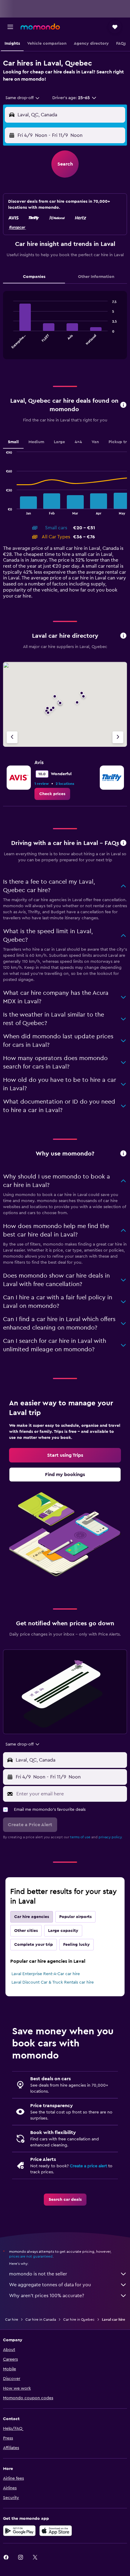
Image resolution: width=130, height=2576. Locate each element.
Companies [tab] (34, 277)
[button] (10, 27)
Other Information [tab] (96, 277)
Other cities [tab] (26, 1931)
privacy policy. (110, 1837)
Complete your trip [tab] (34, 1945)
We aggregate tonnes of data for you (50, 2285)
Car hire (12, 2320)
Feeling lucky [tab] (76, 1945)
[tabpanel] (65, 327)
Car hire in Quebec (79, 2320)
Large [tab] (59, 442)
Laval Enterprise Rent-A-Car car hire (46, 1974)
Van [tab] (95, 442)
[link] (52, 794)
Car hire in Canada (41, 2320)
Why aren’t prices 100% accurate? (47, 2296)
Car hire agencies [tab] (32, 1917)
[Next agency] (118, 737)
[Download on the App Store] (56, 2531)
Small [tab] (13, 442)
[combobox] (23, 98)
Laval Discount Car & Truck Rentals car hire (53, 1982)
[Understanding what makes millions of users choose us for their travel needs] (123, 1154)
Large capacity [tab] (63, 1931)
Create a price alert (88, 2166)
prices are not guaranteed (31, 2256)
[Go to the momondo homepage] (40, 27)
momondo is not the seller (38, 2274)
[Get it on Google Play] (19, 2531)
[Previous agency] (12, 737)
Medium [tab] (36, 442)
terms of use (80, 1837)
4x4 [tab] (78, 442)
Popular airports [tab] (75, 1917)
